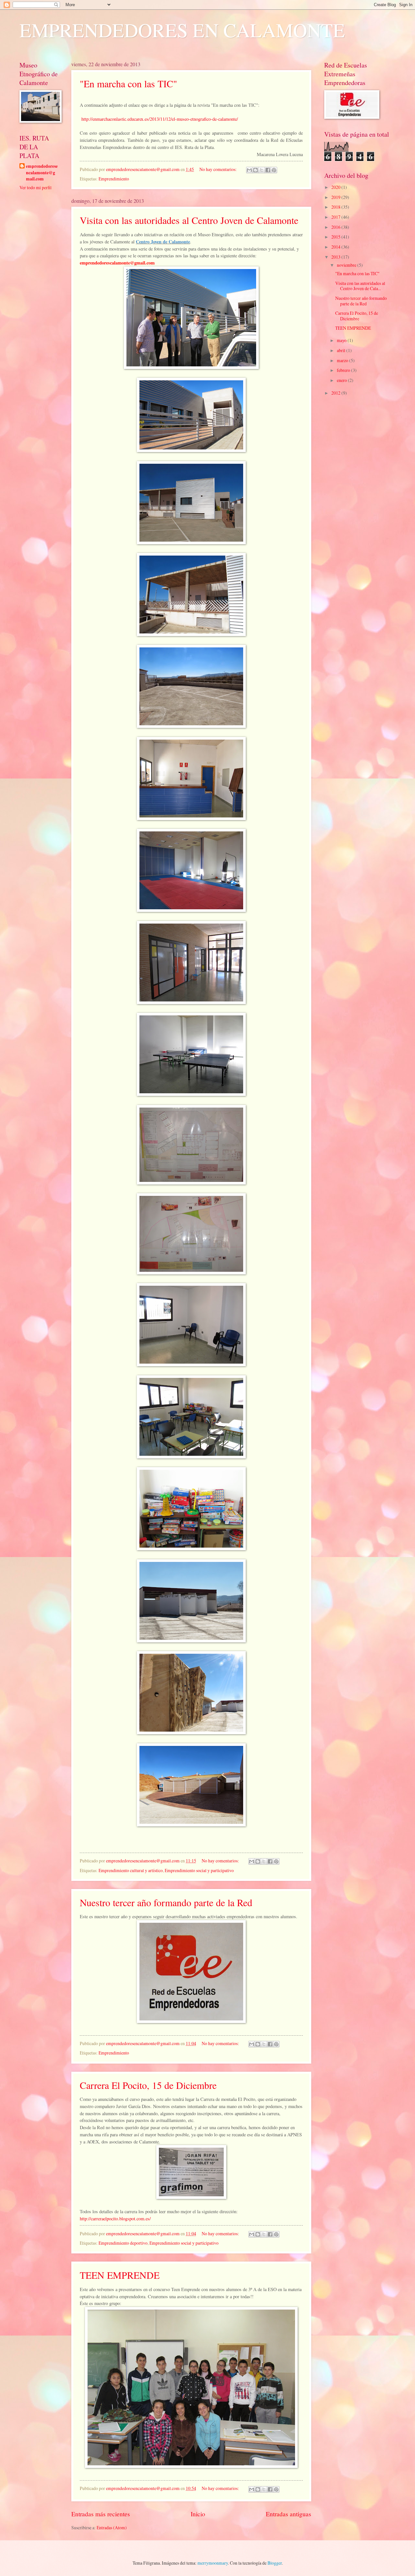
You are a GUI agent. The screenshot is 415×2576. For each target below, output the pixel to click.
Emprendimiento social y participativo (199, 1870)
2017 (336, 217)
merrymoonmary (213, 2563)
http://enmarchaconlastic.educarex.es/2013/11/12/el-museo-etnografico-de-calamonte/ (160, 119)
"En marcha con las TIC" (128, 83)
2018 (336, 207)
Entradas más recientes (101, 2514)
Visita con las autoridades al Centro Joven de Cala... (360, 286)
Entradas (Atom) (112, 2527)
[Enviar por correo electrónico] (249, 170)
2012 (336, 393)
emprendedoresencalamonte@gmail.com (42, 173)
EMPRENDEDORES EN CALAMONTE (182, 30)
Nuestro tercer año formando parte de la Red (166, 1902)
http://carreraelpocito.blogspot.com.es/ (115, 2219)
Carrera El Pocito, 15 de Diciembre (148, 2085)
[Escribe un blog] (255, 170)
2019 (336, 197)
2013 (336, 257)
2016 (336, 227)
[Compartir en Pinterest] (274, 170)
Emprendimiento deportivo (123, 2243)
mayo (342, 340)
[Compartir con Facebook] (268, 170)
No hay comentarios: (219, 169)
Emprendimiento (114, 179)
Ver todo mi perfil (36, 187)
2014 (336, 247)
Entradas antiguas (289, 2514)
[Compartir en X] (262, 170)
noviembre (347, 265)
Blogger (275, 2563)
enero (342, 380)
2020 (336, 187)
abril (342, 350)
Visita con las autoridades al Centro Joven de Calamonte (189, 220)
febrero (344, 370)
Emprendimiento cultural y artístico (131, 1870)
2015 (336, 237)
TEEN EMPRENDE (120, 2275)
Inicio (198, 2514)
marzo (343, 360)
